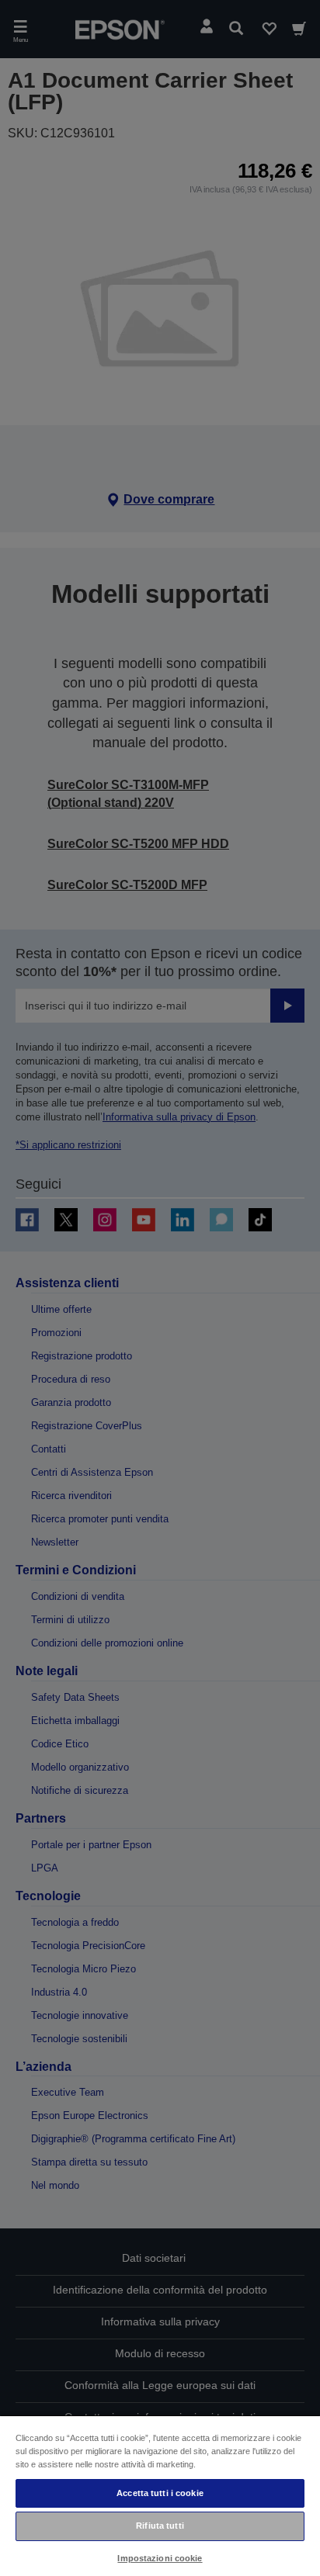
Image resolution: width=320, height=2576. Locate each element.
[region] (160, 2495)
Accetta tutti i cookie (160, 2493)
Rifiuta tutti (160, 2526)
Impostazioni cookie (160, 2558)
